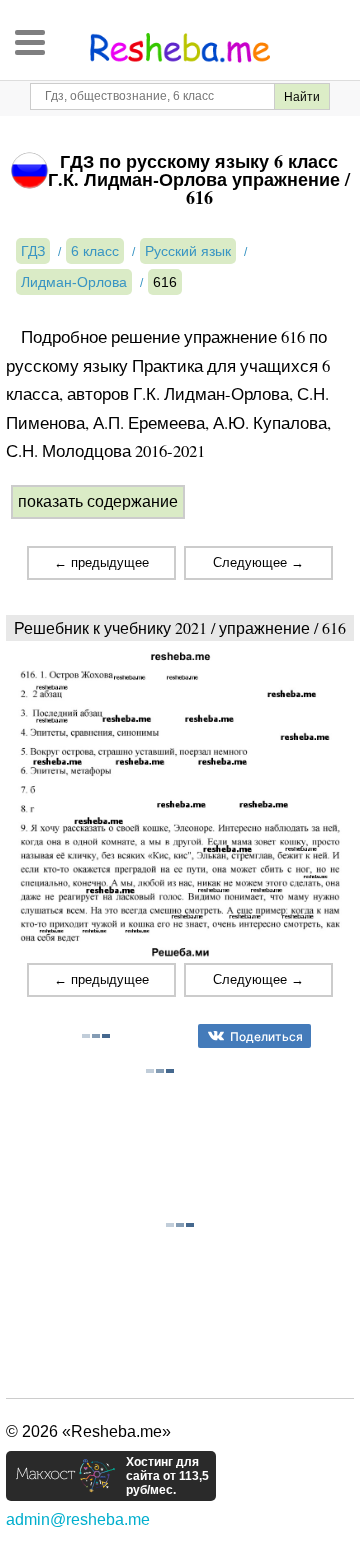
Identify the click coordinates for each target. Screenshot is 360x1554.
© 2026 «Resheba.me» (88, 1431)
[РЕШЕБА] (180, 48)
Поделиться (266, 1036)
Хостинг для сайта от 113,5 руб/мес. (167, 1476)
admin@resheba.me (78, 1519)
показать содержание (98, 501)
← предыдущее (101, 562)
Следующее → (258, 562)
